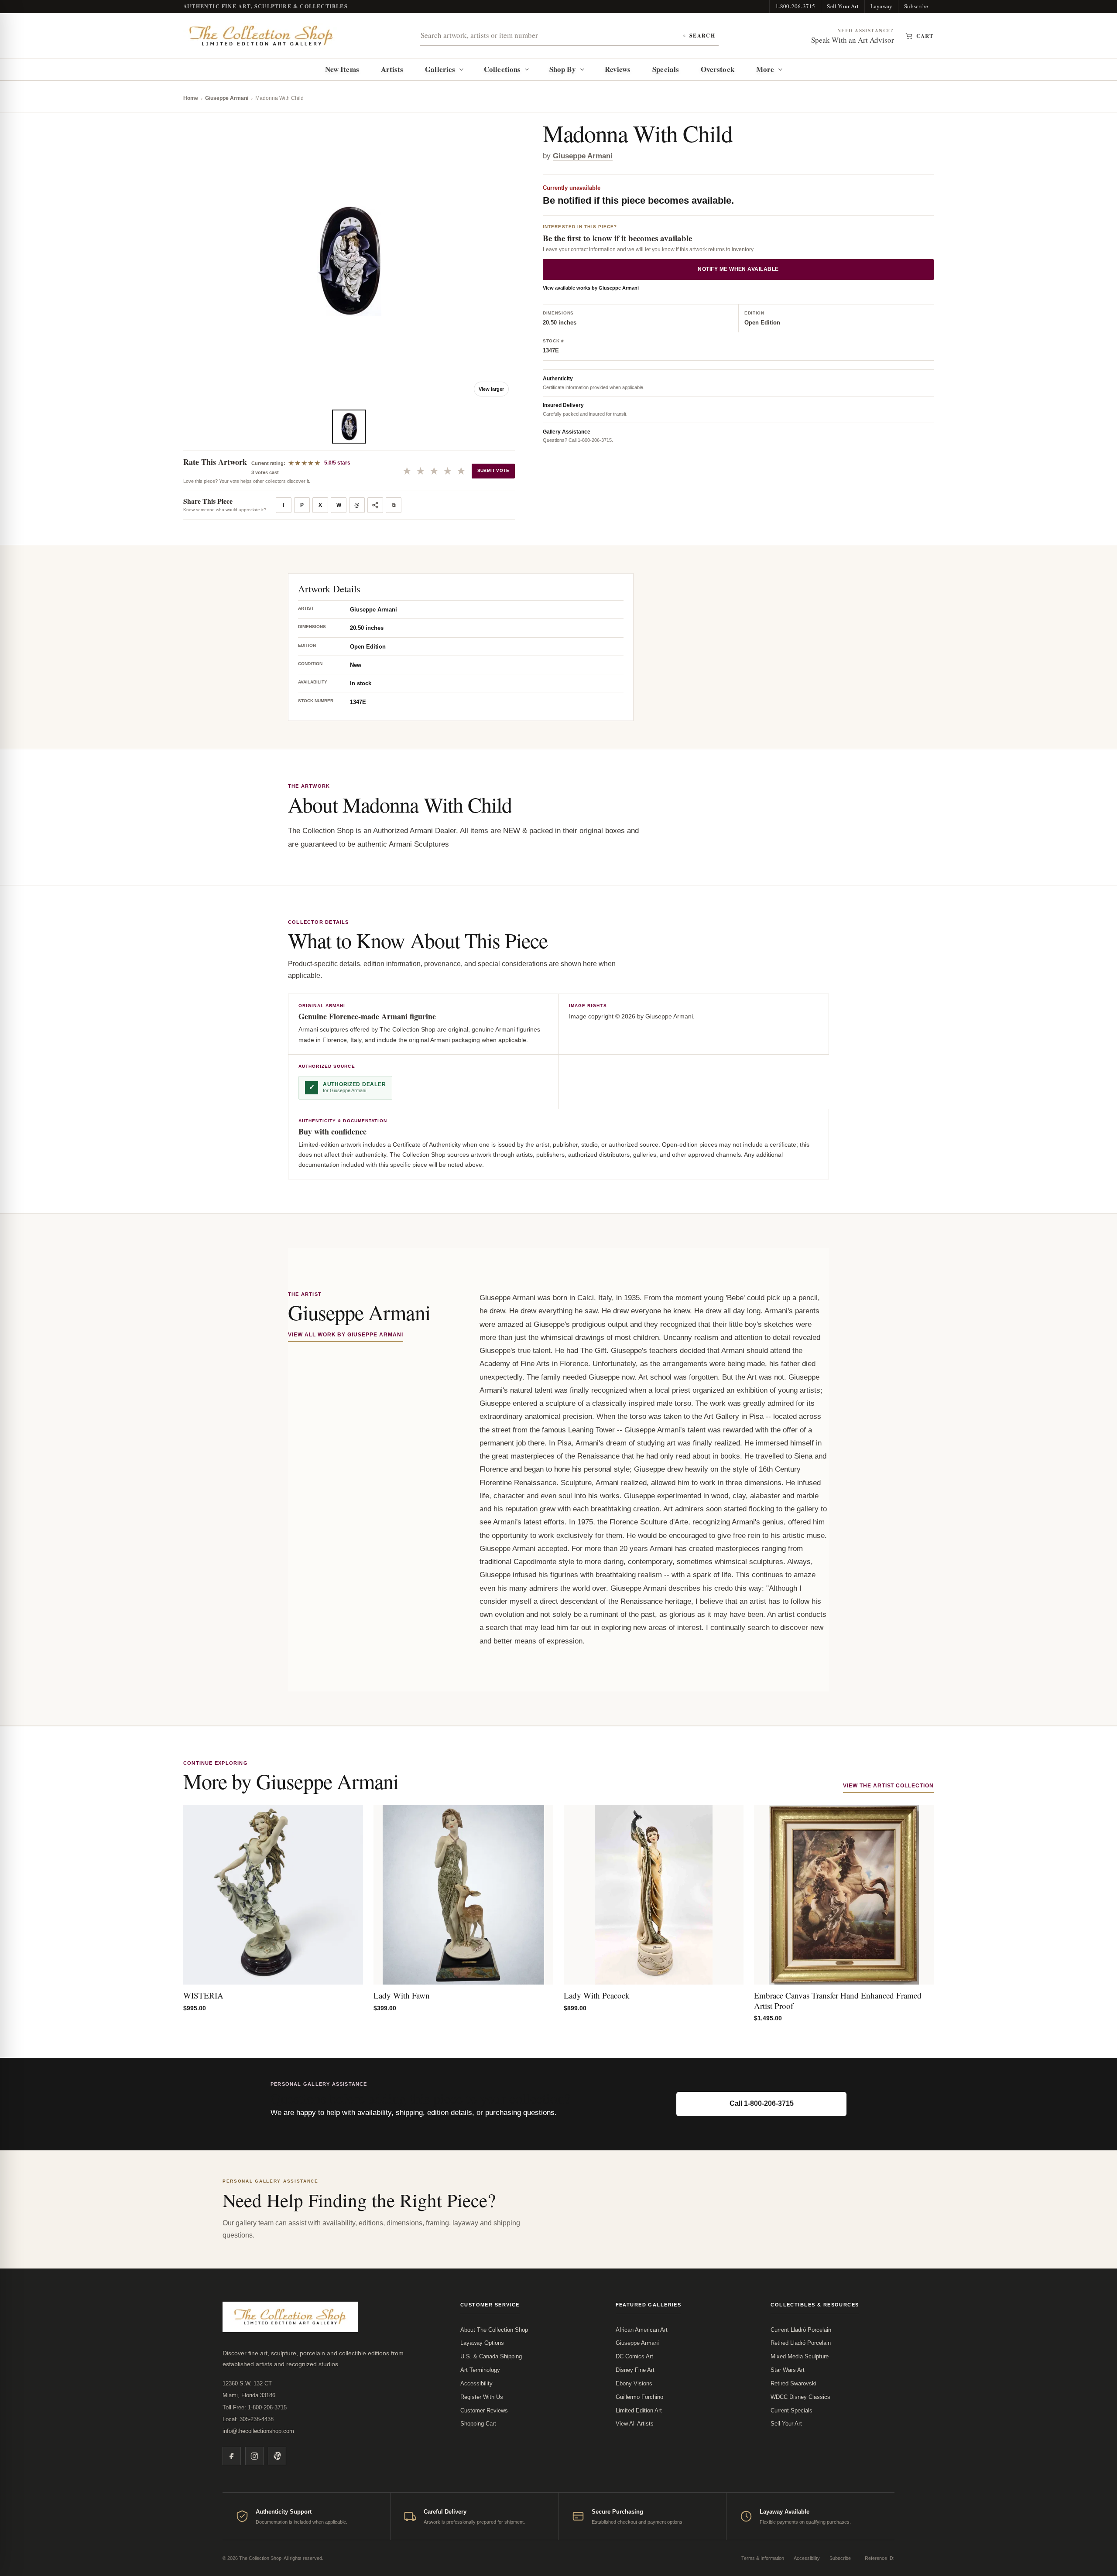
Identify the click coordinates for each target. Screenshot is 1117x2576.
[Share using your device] (375, 505)
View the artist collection (888, 1786)
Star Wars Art (788, 2370)
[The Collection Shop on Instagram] (254, 2456)
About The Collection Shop (494, 2330)
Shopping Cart (478, 2424)
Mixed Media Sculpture (800, 2356)
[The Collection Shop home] (261, 36)
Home (191, 98)
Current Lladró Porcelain (801, 2330)
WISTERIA (203, 1995)
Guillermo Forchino (639, 2397)
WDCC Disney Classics (800, 2397)
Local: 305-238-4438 (248, 2419)
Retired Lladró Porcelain (801, 2343)
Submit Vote (493, 470)
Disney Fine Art (635, 2370)
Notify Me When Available (738, 270)
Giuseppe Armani (227, 98)
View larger (491, 389)
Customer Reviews (484, 2410)
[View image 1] (349, 427)
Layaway (881, 6)
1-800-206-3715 (795, 6)
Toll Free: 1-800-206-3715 (255, 2407)
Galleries (440, 69)
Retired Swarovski (793, 2383)
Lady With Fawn (402, 1995)
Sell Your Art (843, 6)
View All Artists (635, 2424)
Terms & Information (763, 2558)
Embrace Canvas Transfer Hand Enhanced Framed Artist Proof (838, 2000)
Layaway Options (482, 2343)
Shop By (563, 69)
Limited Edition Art (639, 2410)
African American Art (642, 2330)
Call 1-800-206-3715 (762, 2103)
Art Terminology (480, 2370)
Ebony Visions (634, 2383)
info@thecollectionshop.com (258, 2431)
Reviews (618, 69)
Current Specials (791, 2410)
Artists (392, 69)
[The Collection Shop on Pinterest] (277, 2456)
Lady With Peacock (597, 1995)
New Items (342, 69)
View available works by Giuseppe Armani (591, 288)
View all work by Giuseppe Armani (346, 1335)
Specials (666, 69)
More (765, 69)
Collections (502, 69)
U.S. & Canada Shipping (491, 2356)
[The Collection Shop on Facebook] (232, 2456)
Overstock (718, 69)
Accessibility (476, 2383)
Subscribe (916, 6)
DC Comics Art (634, 2356)
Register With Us (482, 2397)
